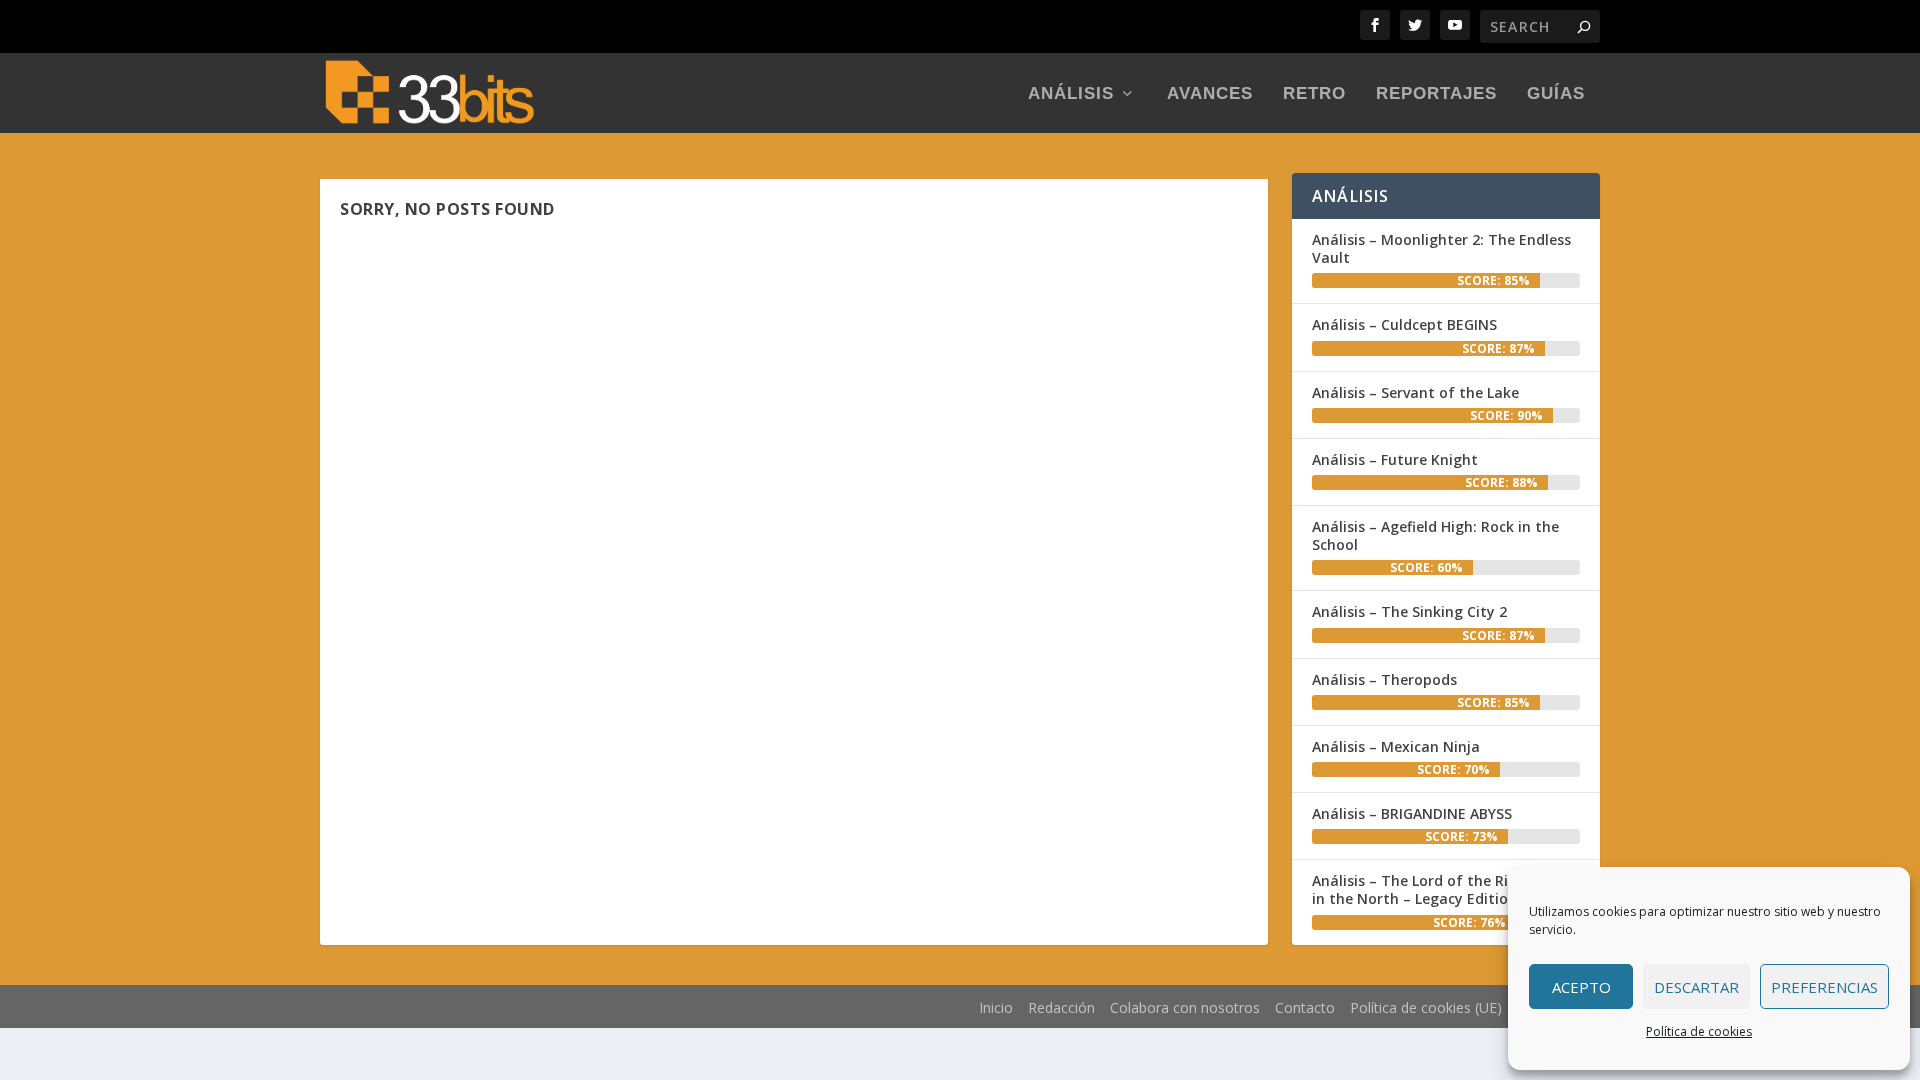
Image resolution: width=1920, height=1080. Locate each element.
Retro (1314, 94)
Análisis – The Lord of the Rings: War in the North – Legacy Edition (1440, 889)
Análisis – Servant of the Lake (1415, 392)
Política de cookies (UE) (1426, 1007)
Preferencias (1824, 987)
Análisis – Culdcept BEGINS (1404, 324)
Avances (1210, 94)
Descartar (1696, 987)
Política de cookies (1699, 1031)
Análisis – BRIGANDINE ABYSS (1412, 813)
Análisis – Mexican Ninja (1396, 746)
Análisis (1071, 94)
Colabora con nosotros (1185, 1007)
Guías (1556, 94)
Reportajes (1436, 94)
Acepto (1581, 987)
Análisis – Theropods (1384, 679)
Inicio (996, 1007)
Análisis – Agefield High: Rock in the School (1435, 535)
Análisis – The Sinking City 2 (1409, 611)
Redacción (1061, 1007)
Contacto (1305, 1007)
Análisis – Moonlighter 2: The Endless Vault (1441, 248)
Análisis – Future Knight (1395, 459)
